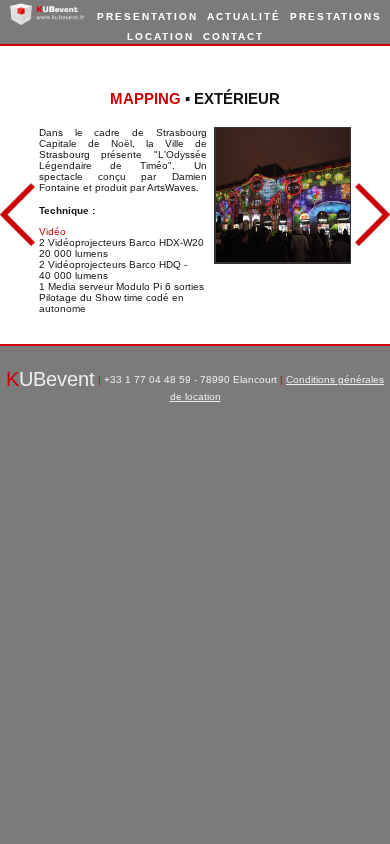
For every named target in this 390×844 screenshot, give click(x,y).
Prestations (336, 16)
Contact (233, 36)
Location (160, 36)
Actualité (244, 16)
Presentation (147, 16)
